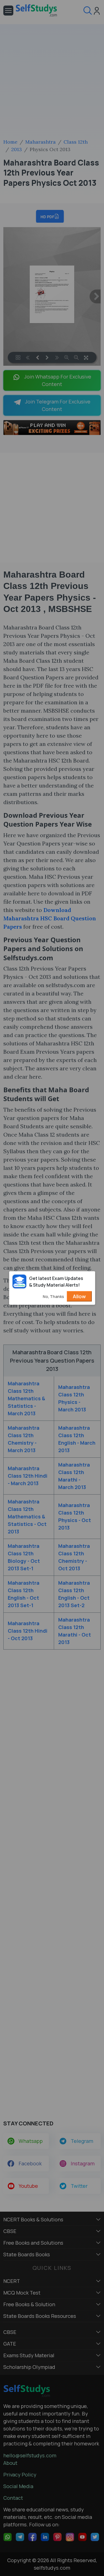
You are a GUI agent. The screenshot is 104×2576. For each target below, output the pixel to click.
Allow (79, 1296)
